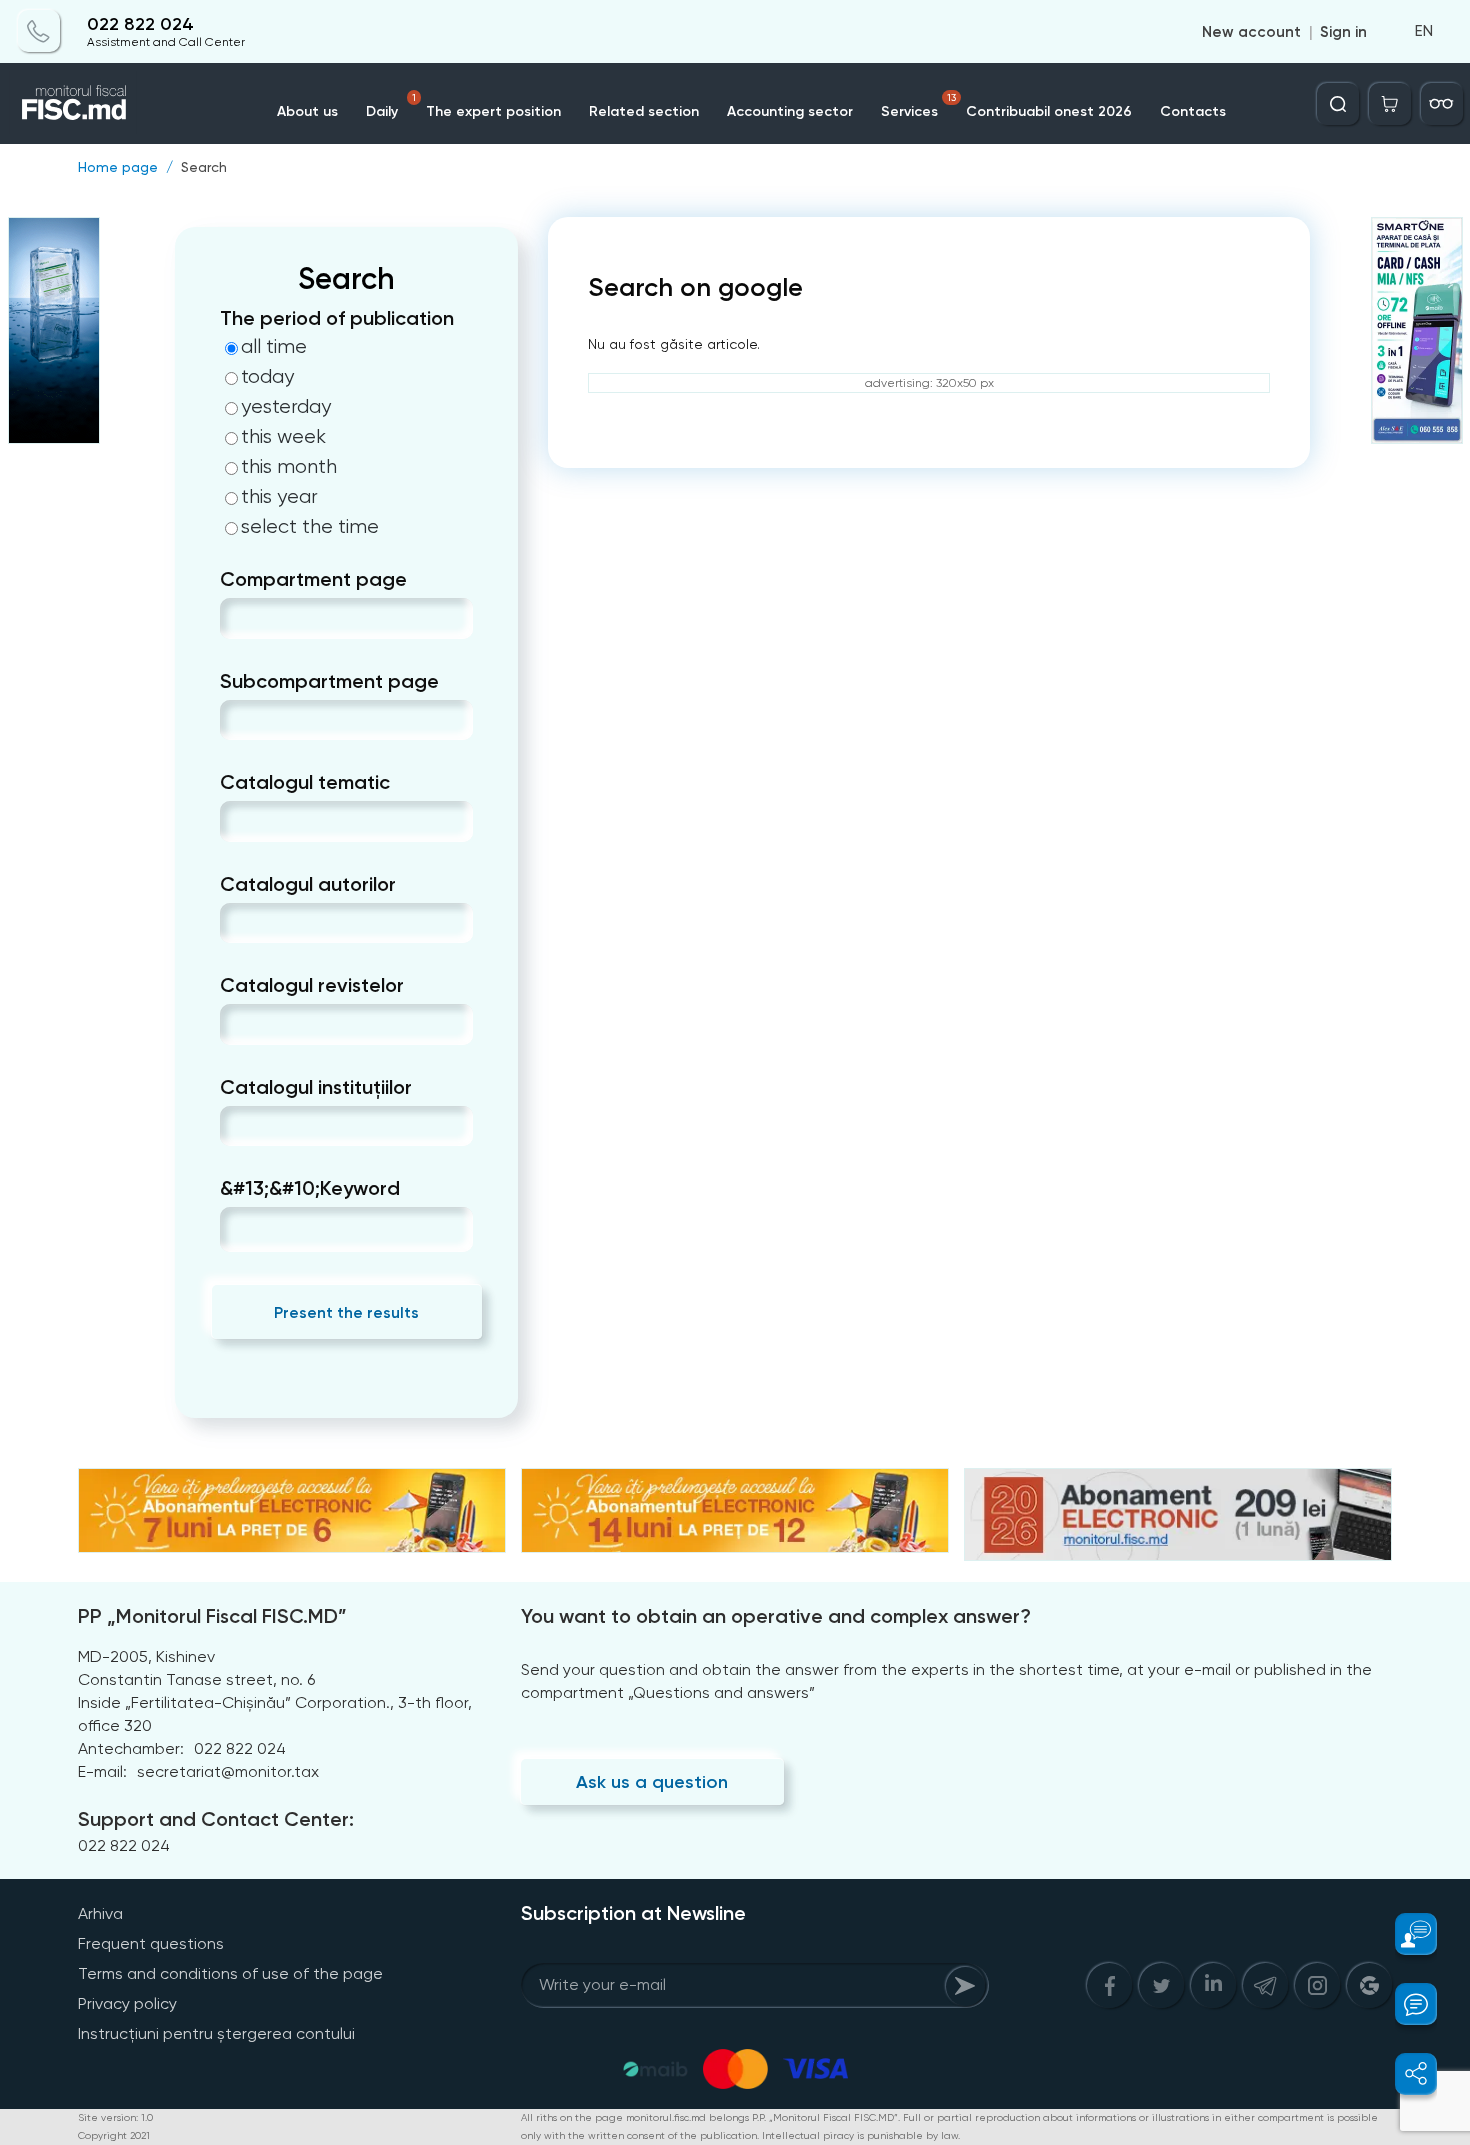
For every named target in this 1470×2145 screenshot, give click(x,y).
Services (918, 106)
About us (307, 111)
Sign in (1343, 32)
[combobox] (236, 618)
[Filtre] (1442, 104)
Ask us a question (652, 1782)
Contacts (1193, 111)
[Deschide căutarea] (1338, 104)
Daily (391, 106)
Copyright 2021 (114, 2135)
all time (274, 347)
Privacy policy (127, 2003)
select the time (310, 527)
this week (283, 437)
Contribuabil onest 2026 (1049, 111)
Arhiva (100, 1913)
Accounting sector (790, 111)
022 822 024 (140, 24)
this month (289, 467)
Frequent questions (151, 1943)
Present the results (346, 1312)
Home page (118, 167)
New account (1251, 32)
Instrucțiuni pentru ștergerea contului (216, 2033)
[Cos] (1390, 104)
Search (204, 167)
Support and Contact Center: (216, 1819)
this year (279, 497)
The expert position (493, 111)
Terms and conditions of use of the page (230, 1973)
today (267, 377)
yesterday (286, 407)
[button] (1404, 1934)
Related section (644, 111)
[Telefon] (39, 32)
